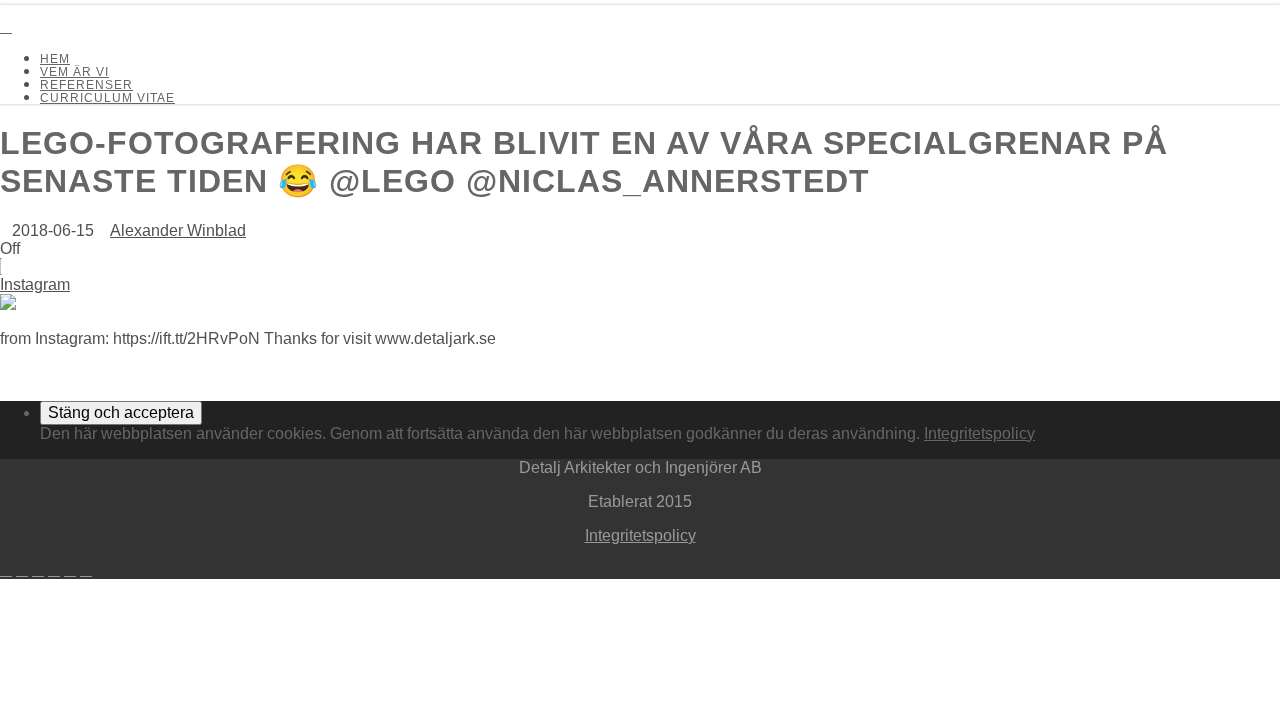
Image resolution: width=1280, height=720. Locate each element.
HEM (55, 59)
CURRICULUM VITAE (107, 98)
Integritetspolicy (979, 433)
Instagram (35, 284)
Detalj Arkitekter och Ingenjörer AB (54, 9)
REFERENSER (86, 85)
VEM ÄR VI (74, 72)
